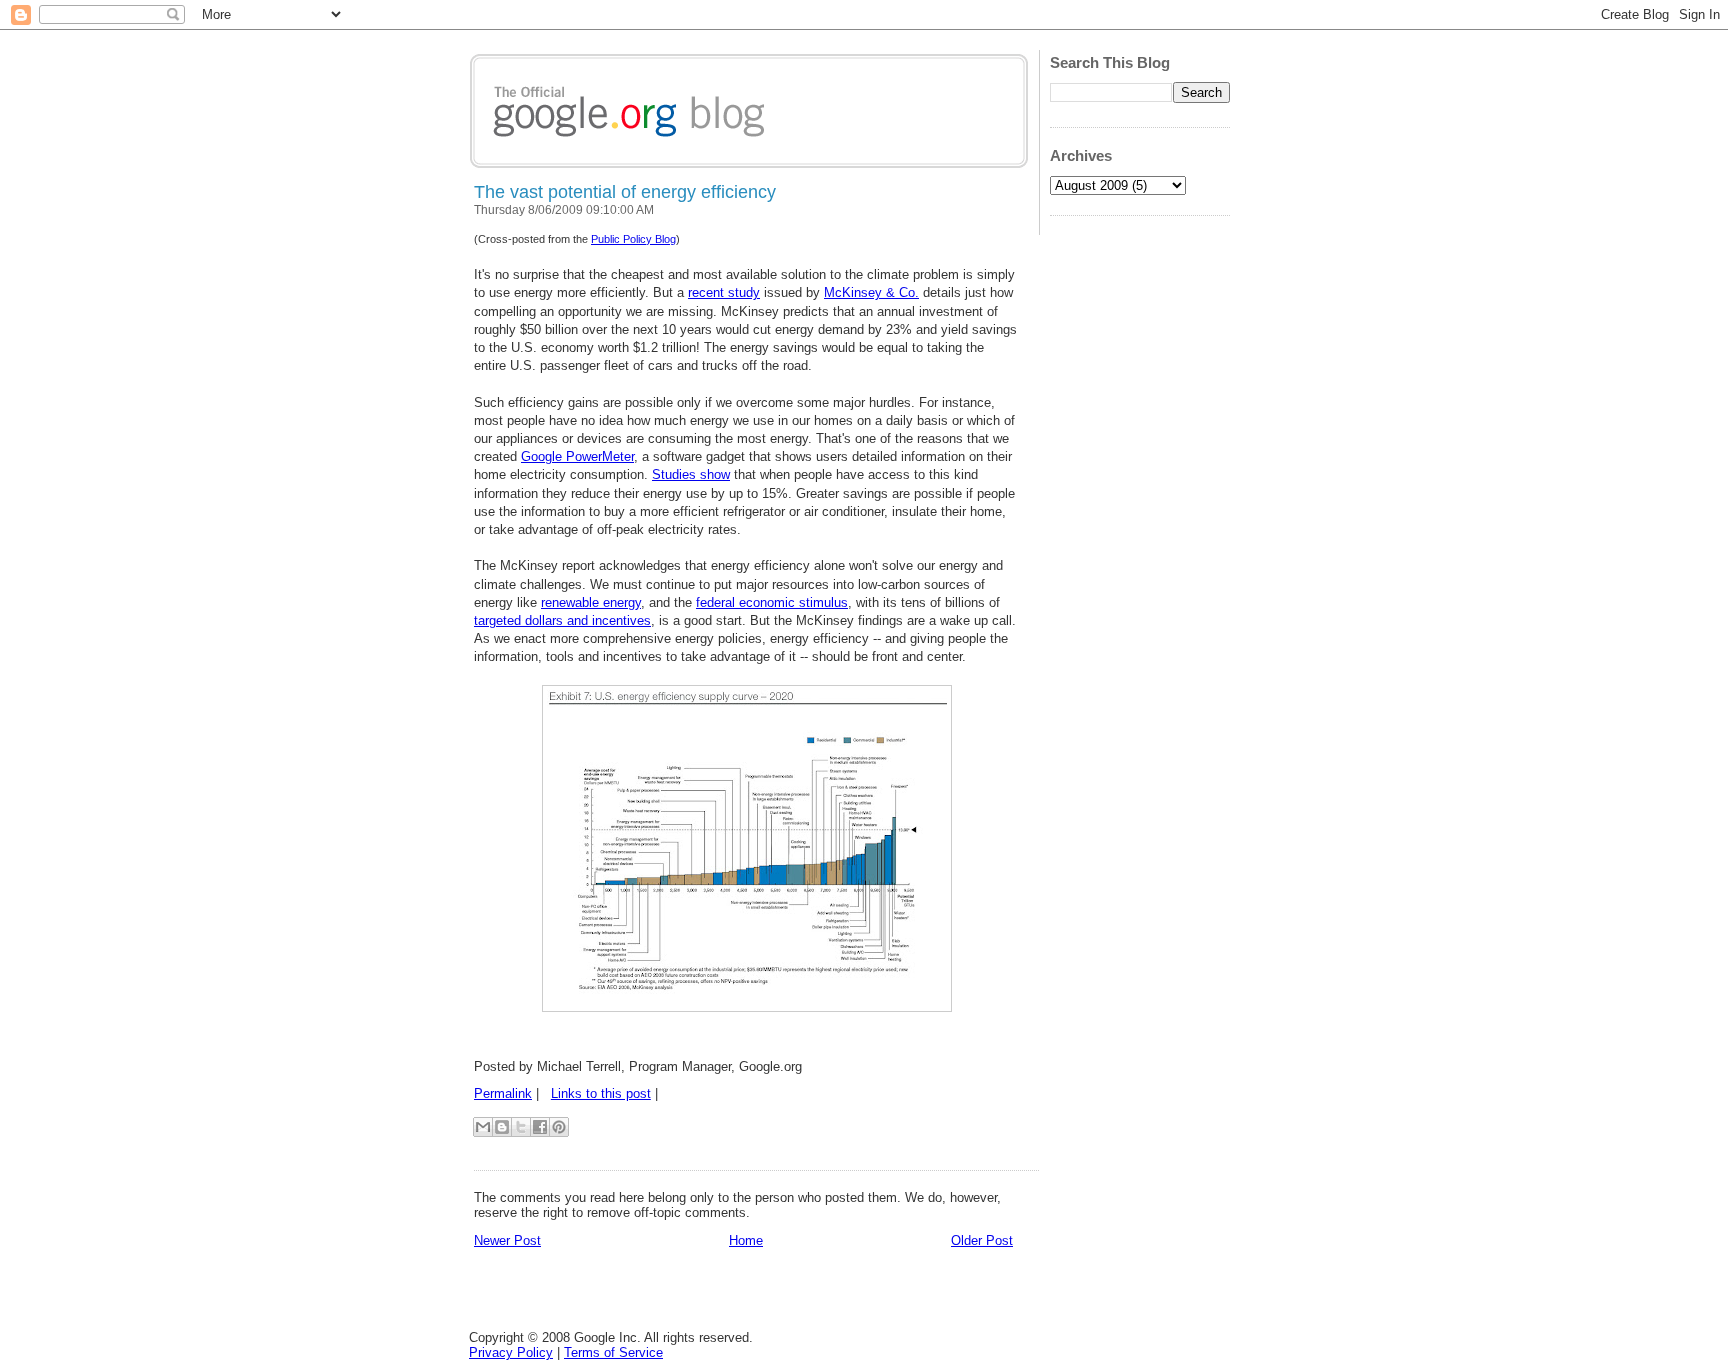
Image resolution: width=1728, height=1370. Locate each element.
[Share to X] (521, 1127)
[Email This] (483, 1127)
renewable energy (591, 602)
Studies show (691, 474)
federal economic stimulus (772, 602)
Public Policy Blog (633, 239)
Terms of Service (613, 1352)
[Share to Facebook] (540, 1127)
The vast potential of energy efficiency (625, 192)
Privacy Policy (511, 1352)
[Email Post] (664, 1093)
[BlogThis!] (502, 1127)
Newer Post (507, 1240)
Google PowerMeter (577, 456)
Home (746, 1240)
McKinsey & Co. (871, 292)
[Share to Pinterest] (559, 1127)
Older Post (982, 1240)
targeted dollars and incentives (562, 620)
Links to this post (601, 1093)
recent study (724, 292)
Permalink (503, 1093)
